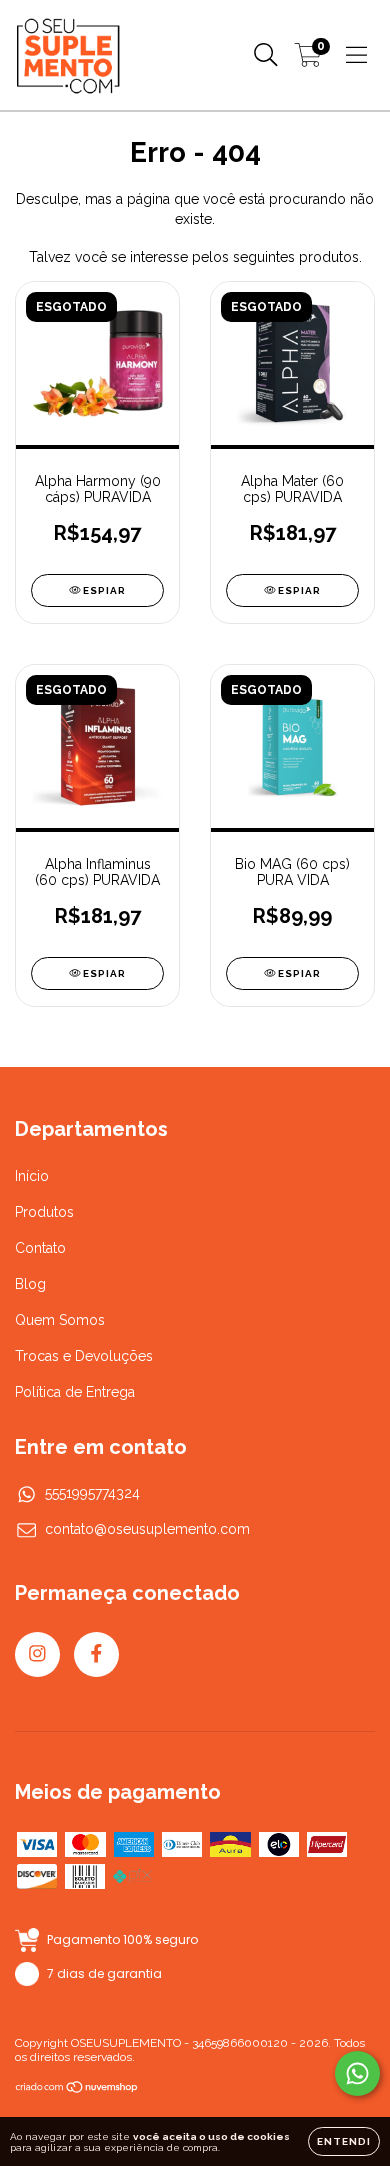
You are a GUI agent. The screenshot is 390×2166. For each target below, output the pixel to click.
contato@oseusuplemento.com (147, 1529)
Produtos (44, 1212)
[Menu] (356, 55)
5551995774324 (92, 1493)
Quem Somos (60, 1320)
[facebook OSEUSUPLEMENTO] (96, 1654)
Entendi (344, 2141)
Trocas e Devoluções (84, 1356)
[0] (308, 60)
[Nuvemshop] (77, 2090)
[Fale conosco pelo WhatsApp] (357, 2073)
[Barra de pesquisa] (266, 55)
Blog (30, 1284)
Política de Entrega (75, 1392)
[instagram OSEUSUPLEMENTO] (37, 1654)
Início (32, 1176)
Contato (40, 1248)
